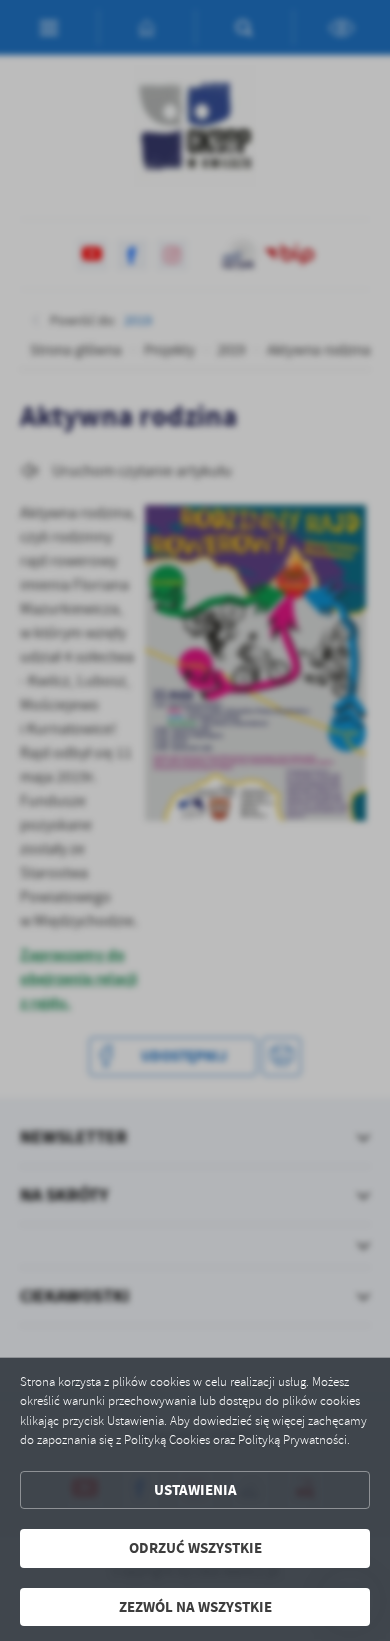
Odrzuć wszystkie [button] (195, 1548)
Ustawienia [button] (195, 1490)
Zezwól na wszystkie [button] (195, 1607)
